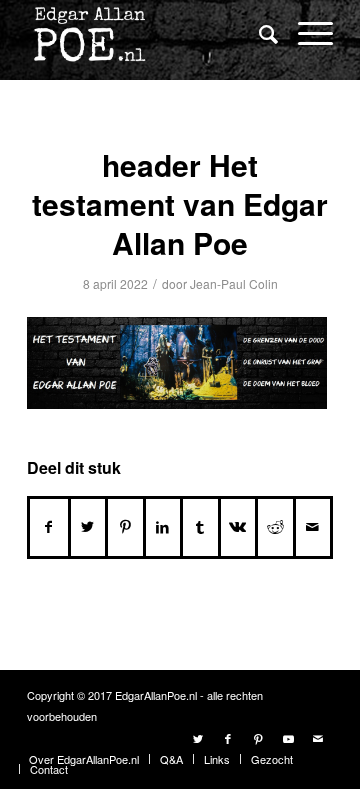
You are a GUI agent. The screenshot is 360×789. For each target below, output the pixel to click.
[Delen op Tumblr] (200, 527)
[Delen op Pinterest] (125, 527)
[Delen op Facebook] (49, 527)
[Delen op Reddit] (275, 527)
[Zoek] (258, 33)
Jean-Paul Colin (234, 283)
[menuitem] (258, 34)
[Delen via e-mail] (313, 527)
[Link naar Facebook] (228, 738)
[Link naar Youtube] (288, 738)
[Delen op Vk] (238, 527)
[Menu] (305, 32)
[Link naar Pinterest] (258, 738)
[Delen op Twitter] (88, 527)
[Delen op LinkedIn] (163, 527)
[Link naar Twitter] (198, 738)
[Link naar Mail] (318, 738)
